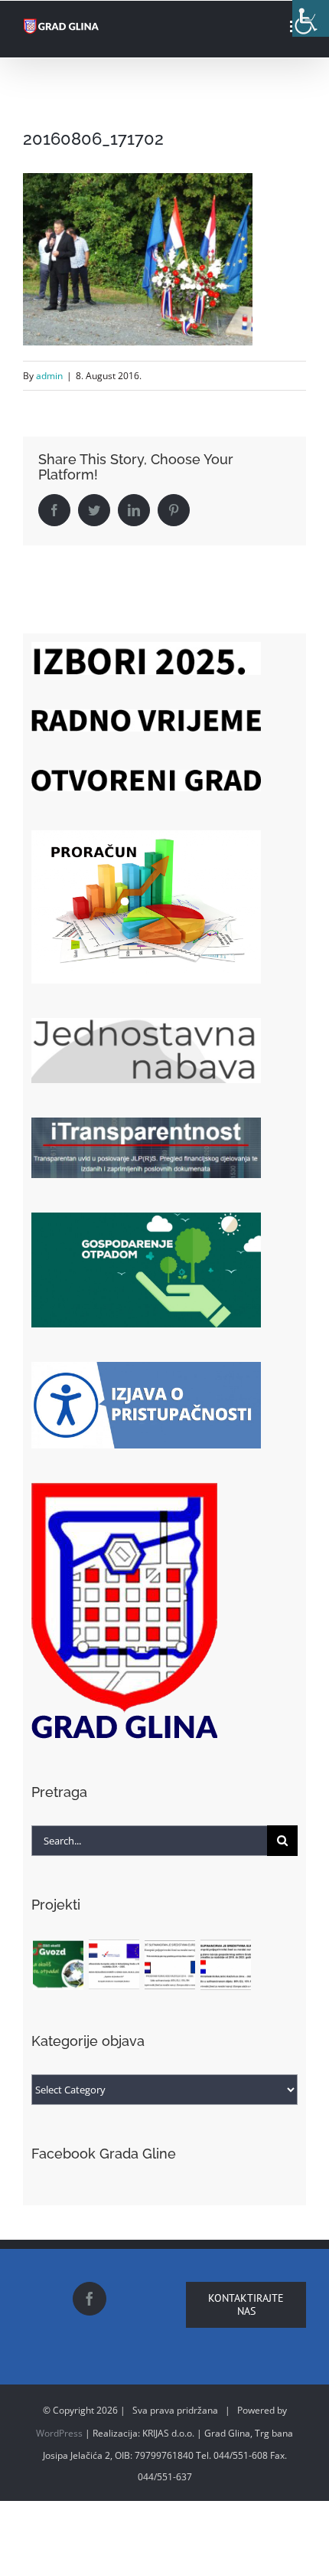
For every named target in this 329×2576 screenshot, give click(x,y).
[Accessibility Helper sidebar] (311, 18)
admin (49, 376)
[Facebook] (90, 2299)
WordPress (59, 2433)
